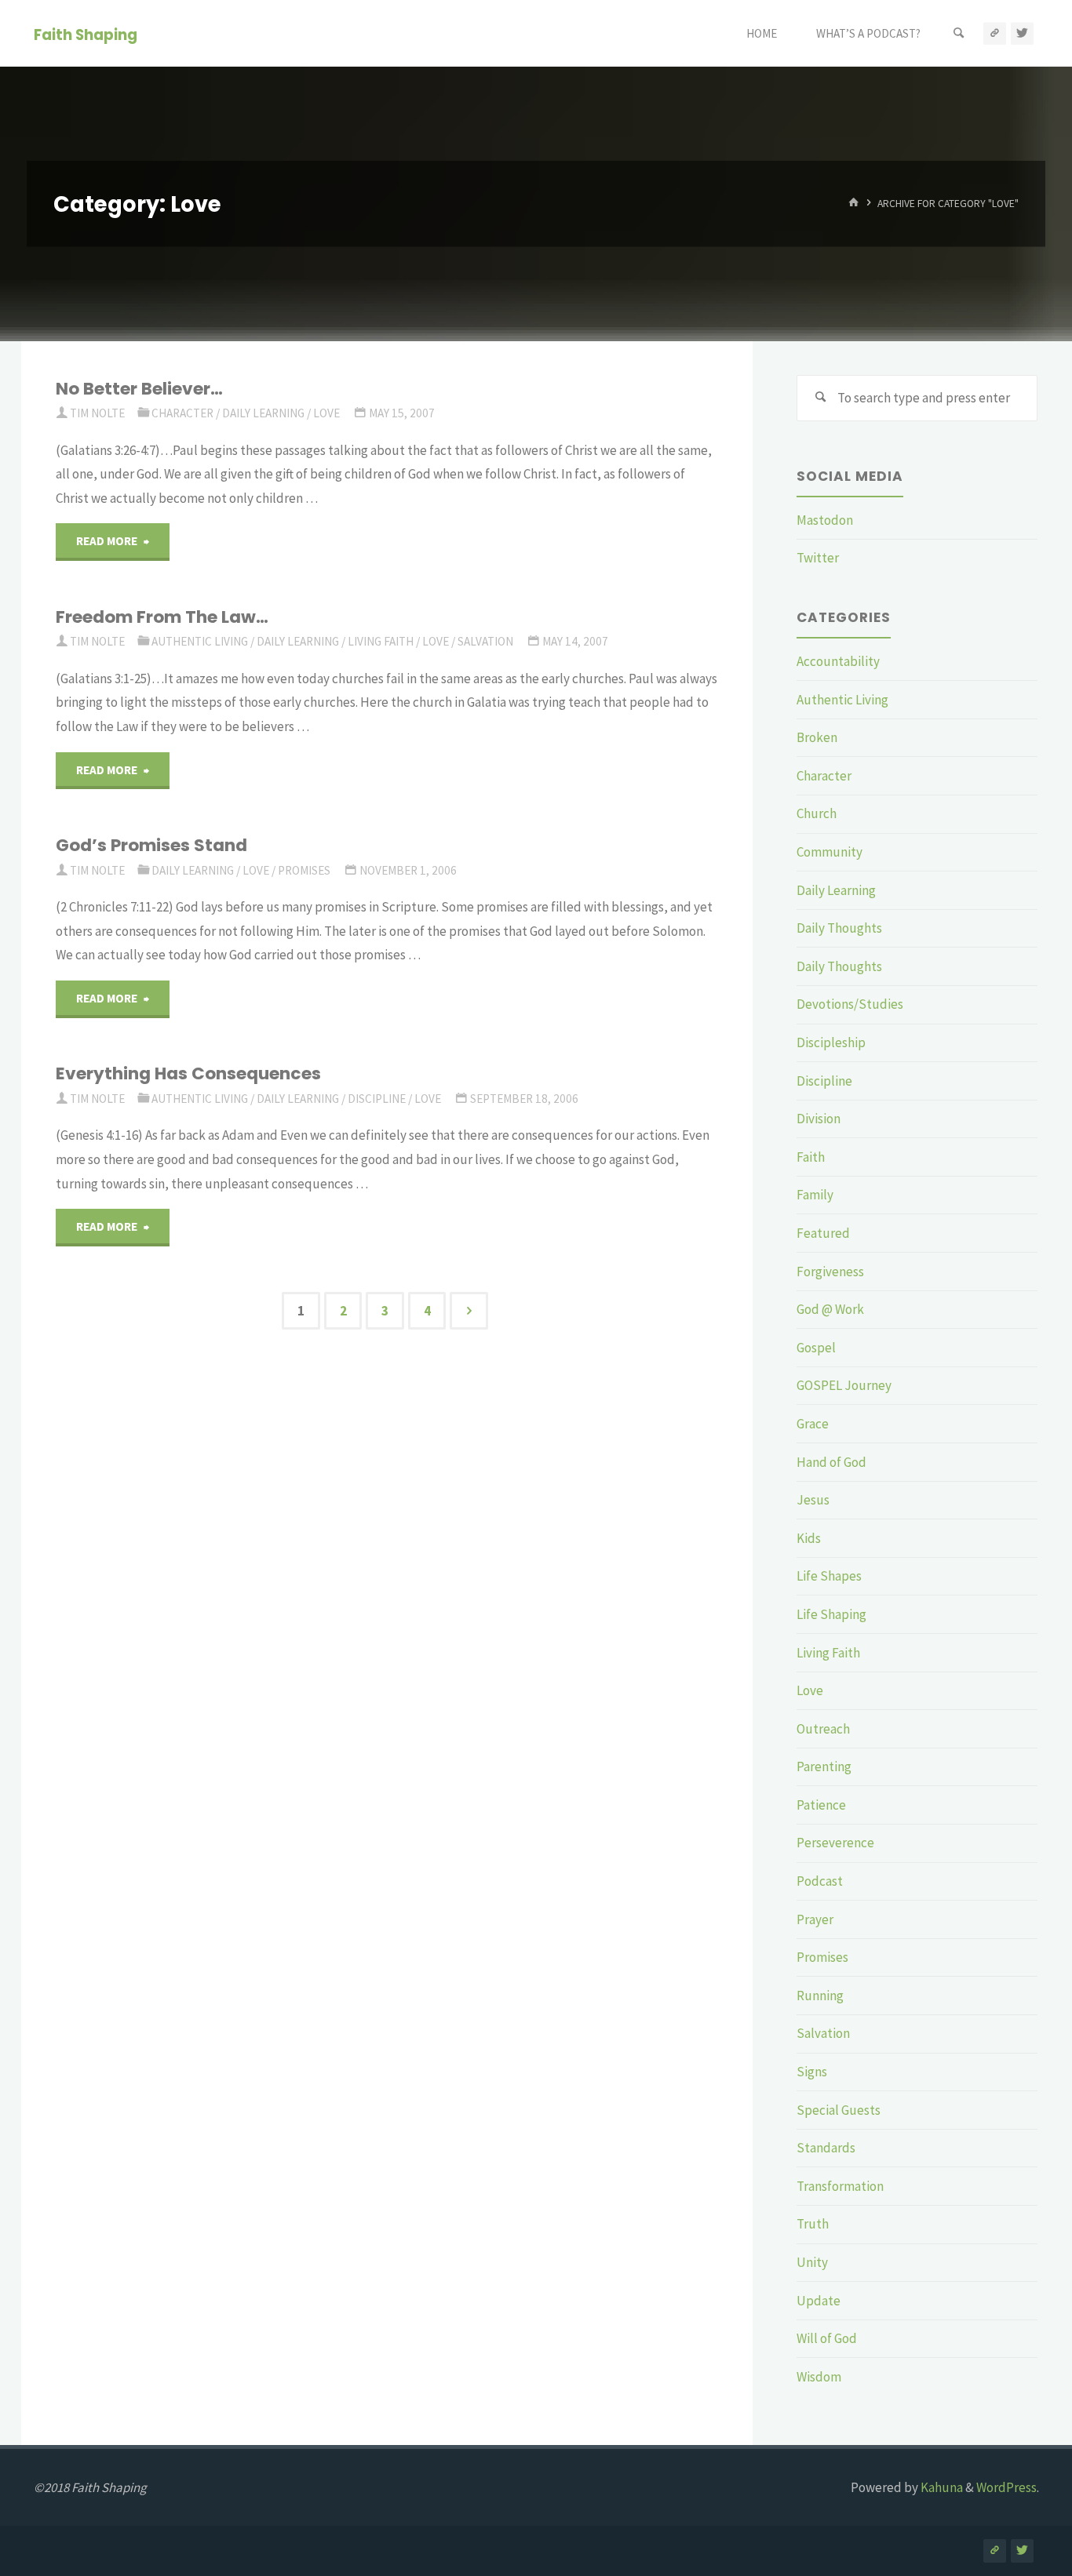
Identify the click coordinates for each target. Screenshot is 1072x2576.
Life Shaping (831, 1614)
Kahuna (941, 2487)
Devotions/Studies (850, 1004)
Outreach (823, 1729)
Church (817, 813)
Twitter (818, 558)
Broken (817, 737)
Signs (812, 2072)
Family (815, 1195)
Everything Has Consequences (188, 1073)
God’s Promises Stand (151, 845)
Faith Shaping (86, 34)
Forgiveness (830, 1272)
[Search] (959, 33)
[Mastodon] (995, 33)
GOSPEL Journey (844, 1385)
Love (326, 413)
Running (820, 1996)
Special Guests (839, 2110)
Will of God (827, 2338)
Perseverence (835, 1843)
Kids (809, 1538)
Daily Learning (263, 413)
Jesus (813, 1500)
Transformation (840, 2186)
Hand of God (831, 1462)
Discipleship (831, 1042)
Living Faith (381, 641)
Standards (826, 2148)
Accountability (838, 661)
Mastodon (825, 520)
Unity (812, 2262)
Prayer (815, 1919)
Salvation (485, 641)
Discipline (377, 1099)
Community (830, 852)
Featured (823, 1233)
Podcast (820, 1881)
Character (182, 413)
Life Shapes (829, 1576)
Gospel (816, 1348)
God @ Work (830, 1309)
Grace (813, 1424)
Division (819, 1119)
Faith (811, 1157)
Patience (821, 1805)
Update (819, 2301)
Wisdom (819, 2377)
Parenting (824, 1766)
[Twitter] (1022, 33)
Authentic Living (200, 641)
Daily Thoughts (839, 928)
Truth (813, 2224)
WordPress (1006, 2487)
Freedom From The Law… (162, 617)
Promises (304, 870)
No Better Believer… (139, 389)
